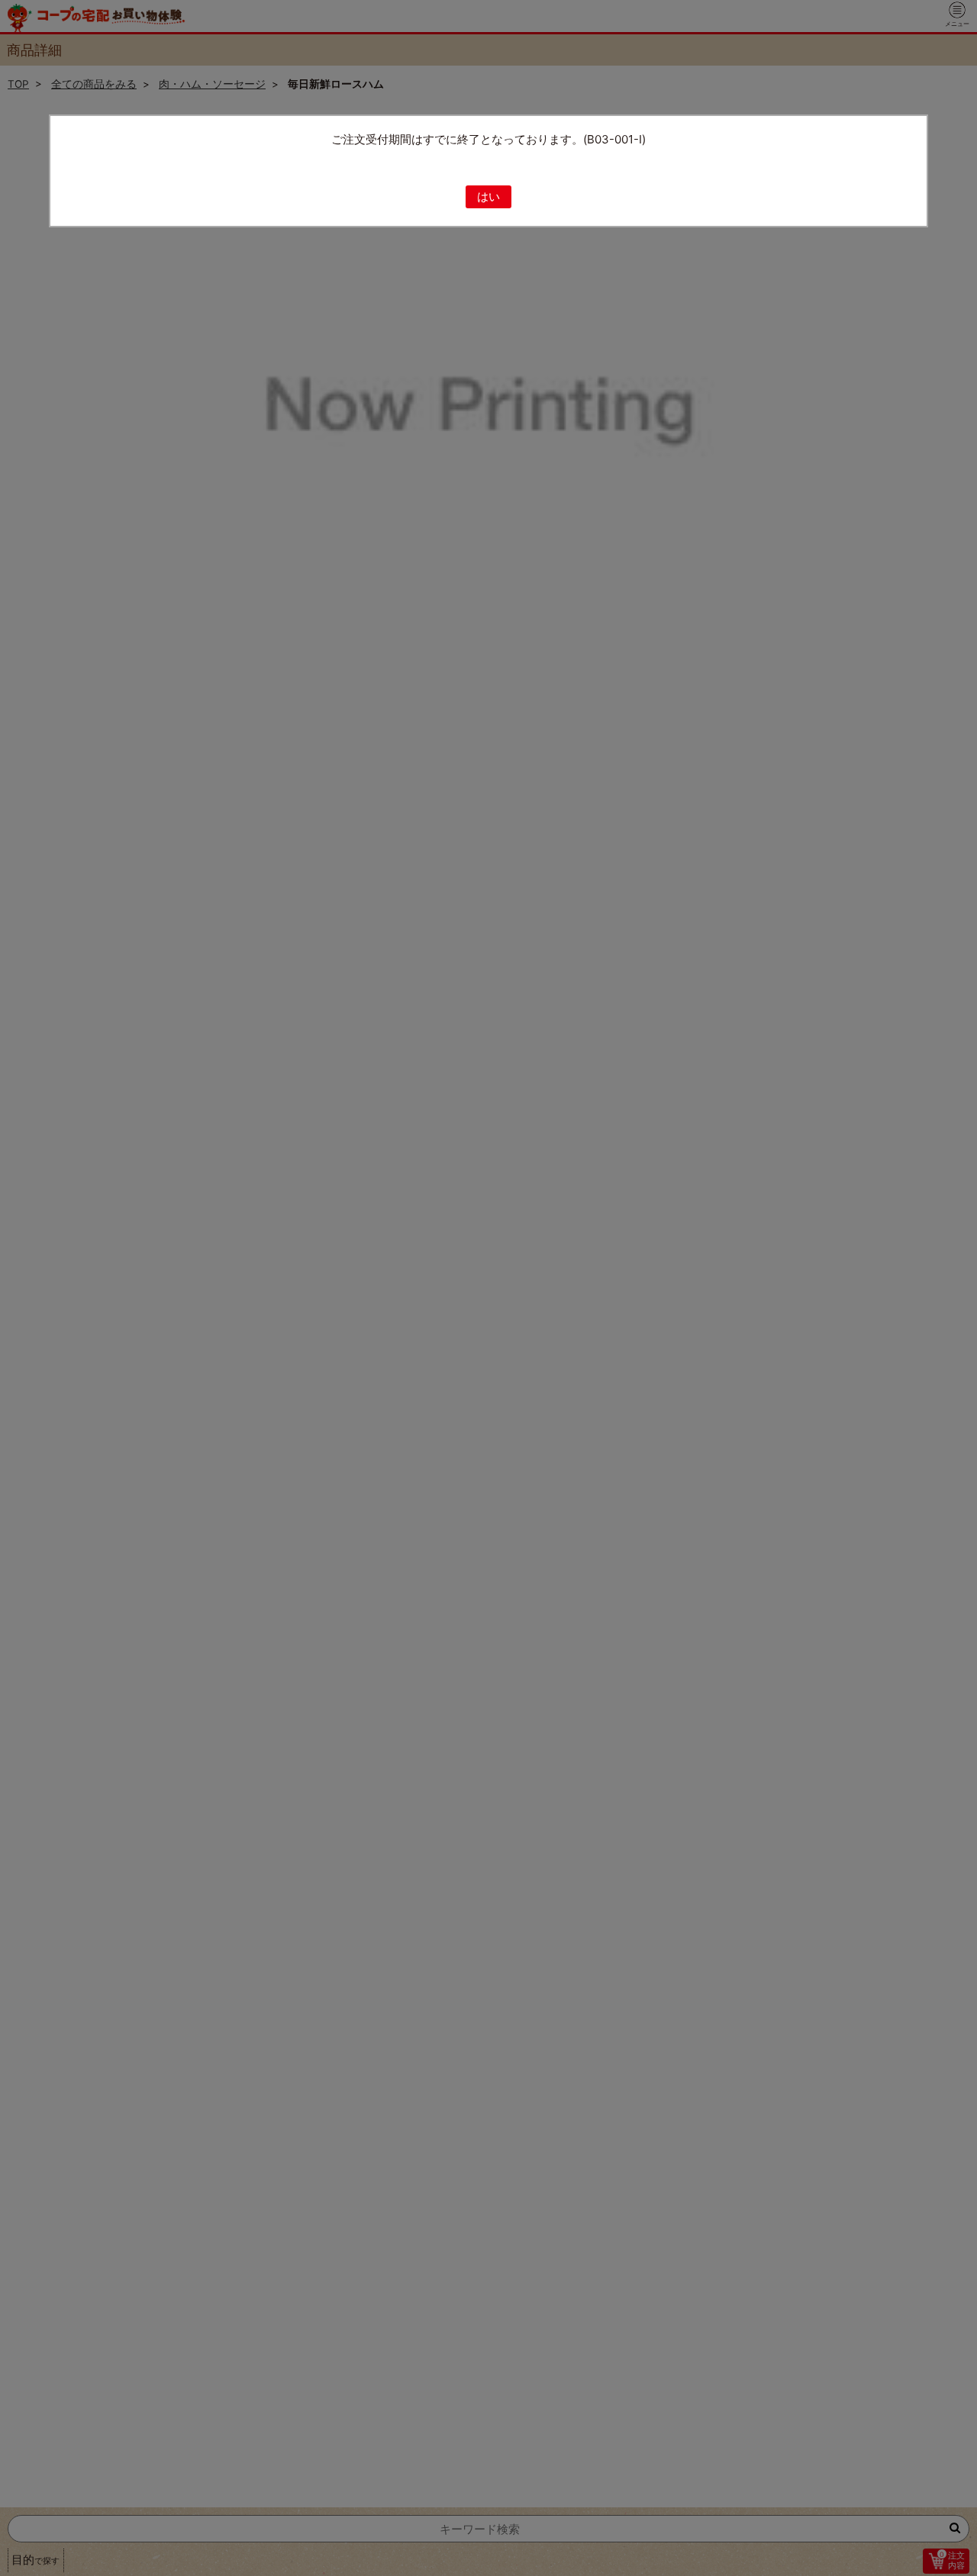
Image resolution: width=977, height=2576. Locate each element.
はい (488, 196)
